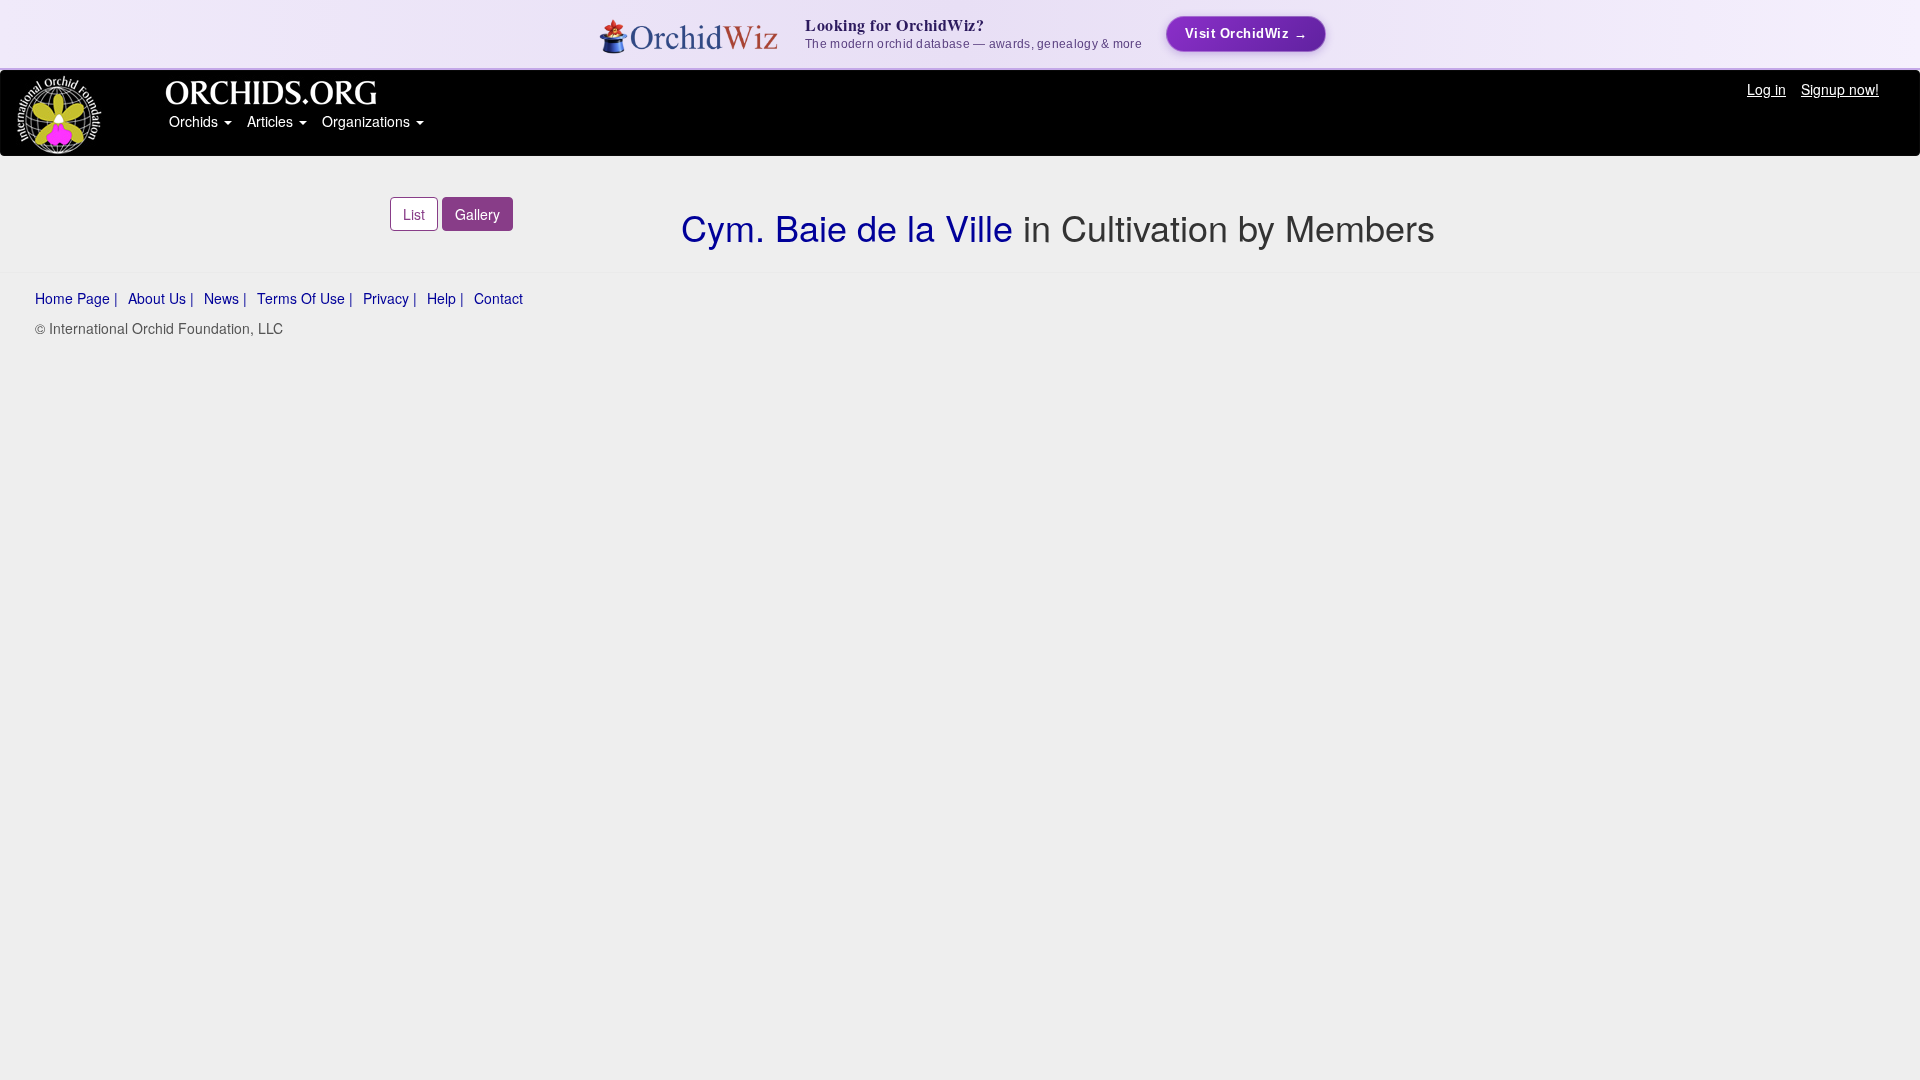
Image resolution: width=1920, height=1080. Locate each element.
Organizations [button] (368, 121)
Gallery (477, 214)
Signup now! (1840, 89)
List (414, 214)
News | (225, 298)
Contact (498, 298)
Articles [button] (272, 121)
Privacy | (390, 298)
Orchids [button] (195, 121)
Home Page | (76, 298)
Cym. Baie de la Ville (847, 226)
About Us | (161, 298)
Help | (445, 298)
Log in (1766, 89)
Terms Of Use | (305, 298)
